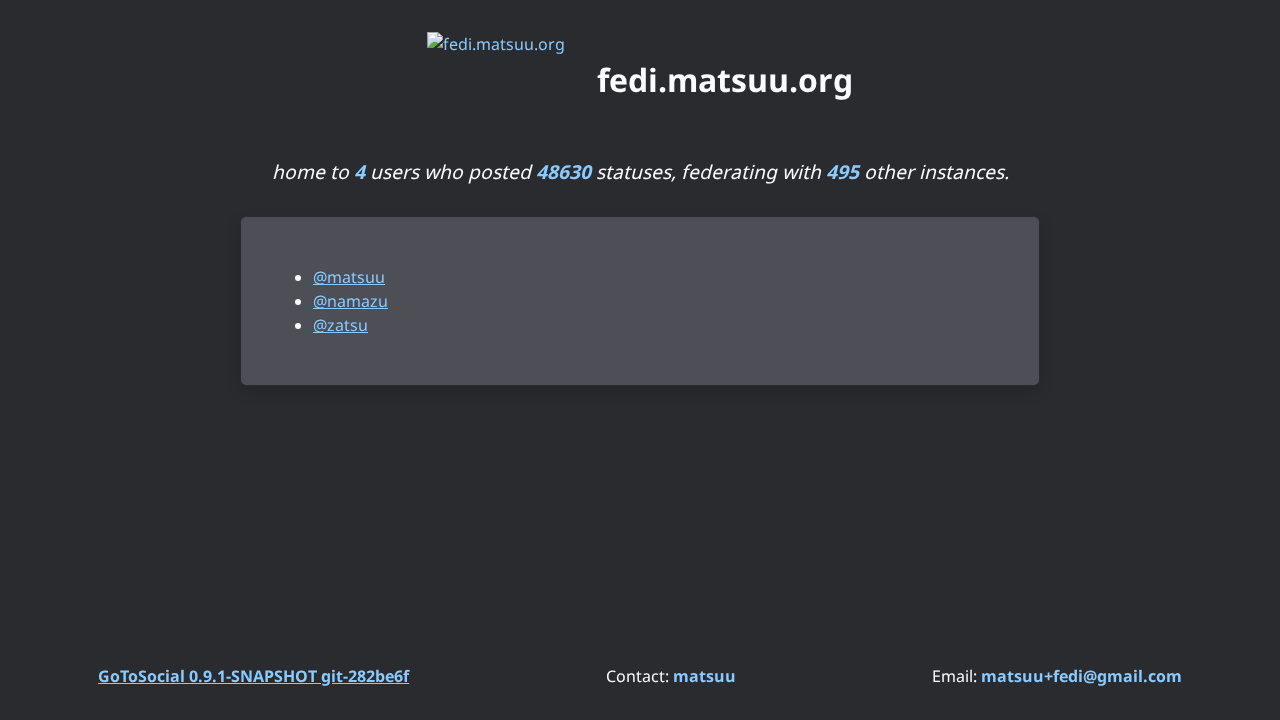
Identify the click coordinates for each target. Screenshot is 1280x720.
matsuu (704, 676)
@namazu (350, 301)
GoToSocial (253, 676)
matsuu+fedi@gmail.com (1081, 676)
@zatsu (340, 325)
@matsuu (349, 277)
